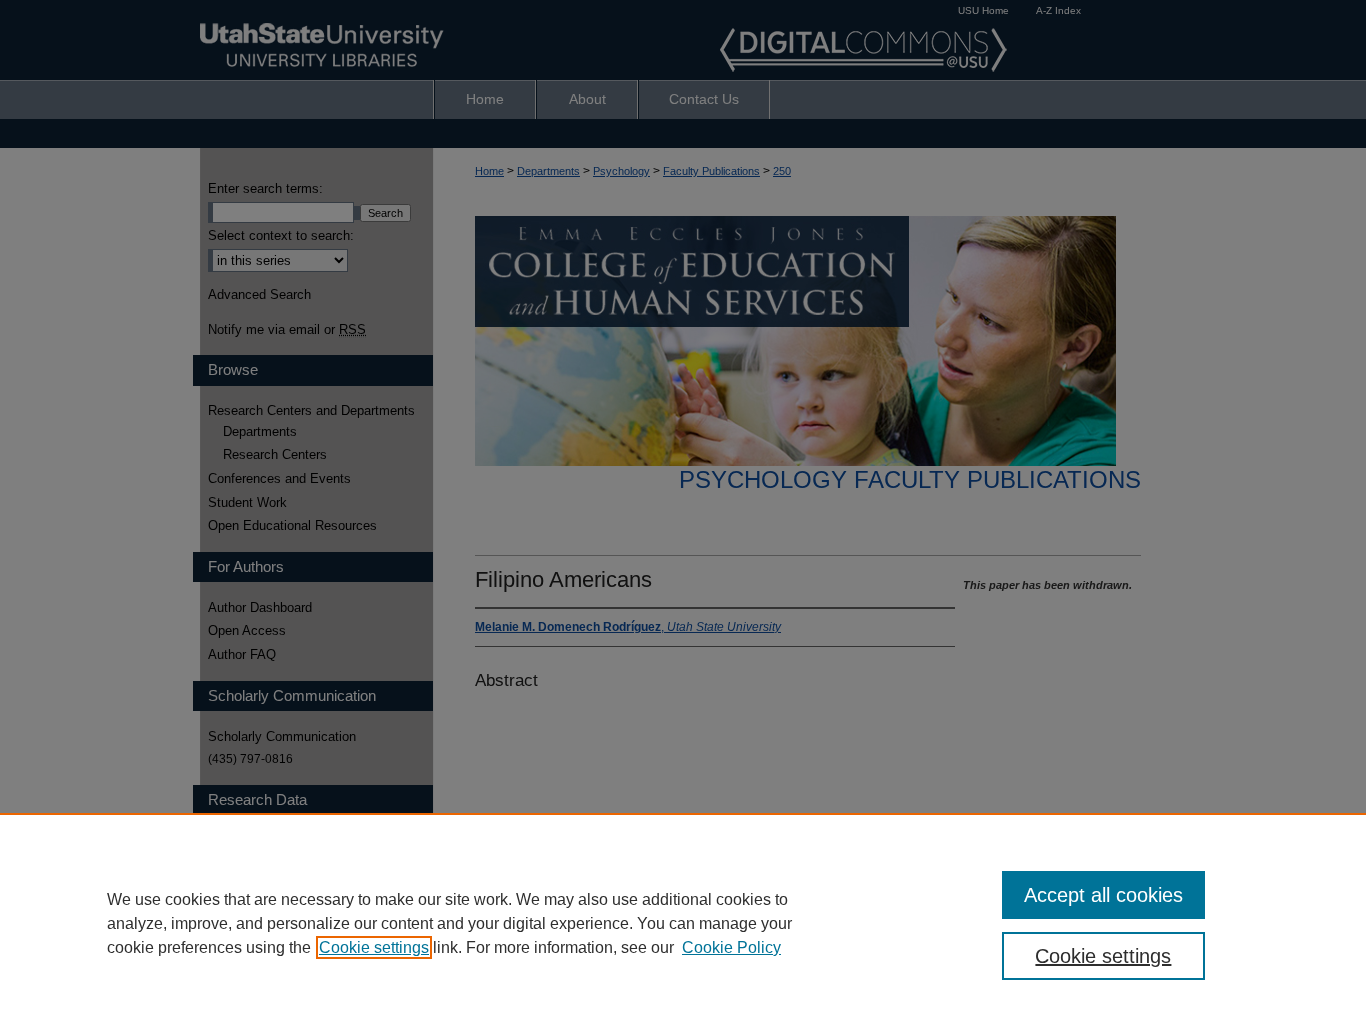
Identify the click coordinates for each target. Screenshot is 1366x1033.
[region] (683, 923)
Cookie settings (374, 947)
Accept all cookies (1103, 895)
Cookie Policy (731, 947)
